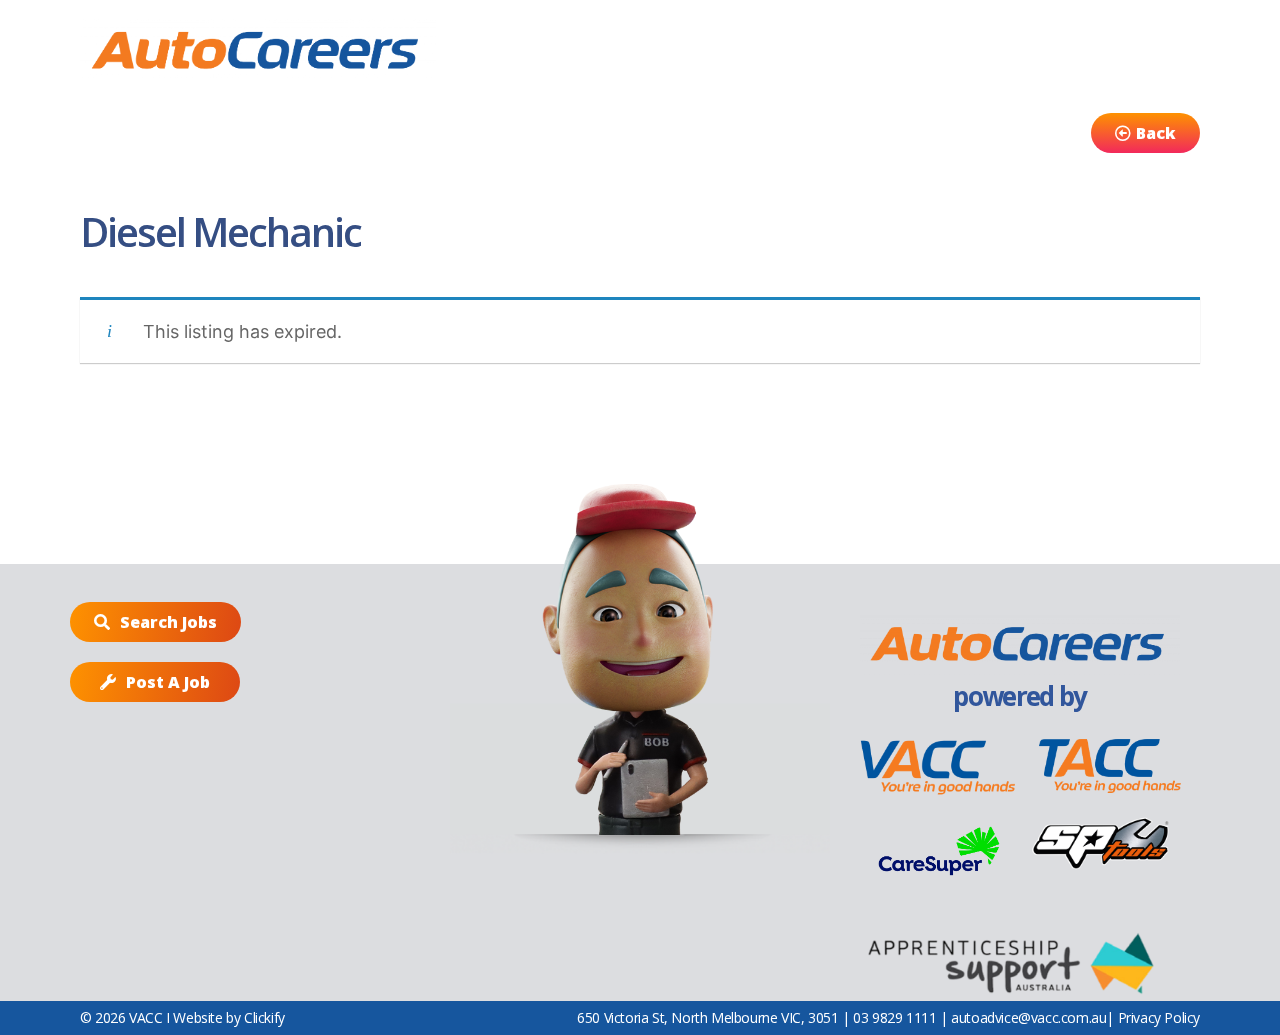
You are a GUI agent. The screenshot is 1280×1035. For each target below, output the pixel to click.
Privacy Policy (1159, 1017)
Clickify (264, 1017)
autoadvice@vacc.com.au (1028, 1017)
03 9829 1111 (894, 1017)
